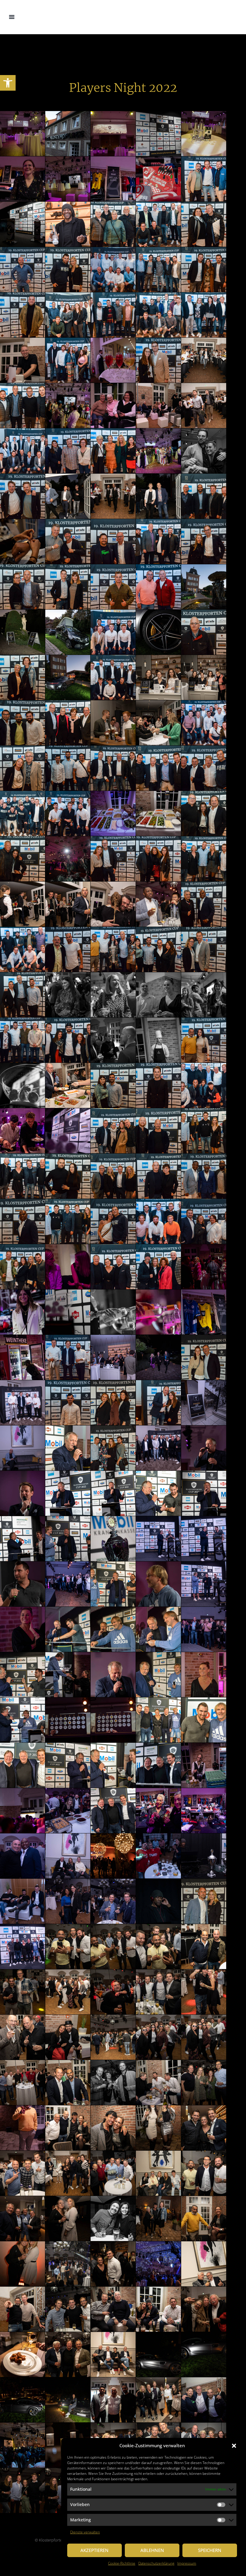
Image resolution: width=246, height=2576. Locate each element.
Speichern (210, 2550)
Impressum (187, 2563)
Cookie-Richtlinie (122, 2563)
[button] (8, 83)
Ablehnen (152, 2550)
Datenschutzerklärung (156, 2563)
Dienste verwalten (85, 2532)
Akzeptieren (94, 2550)
